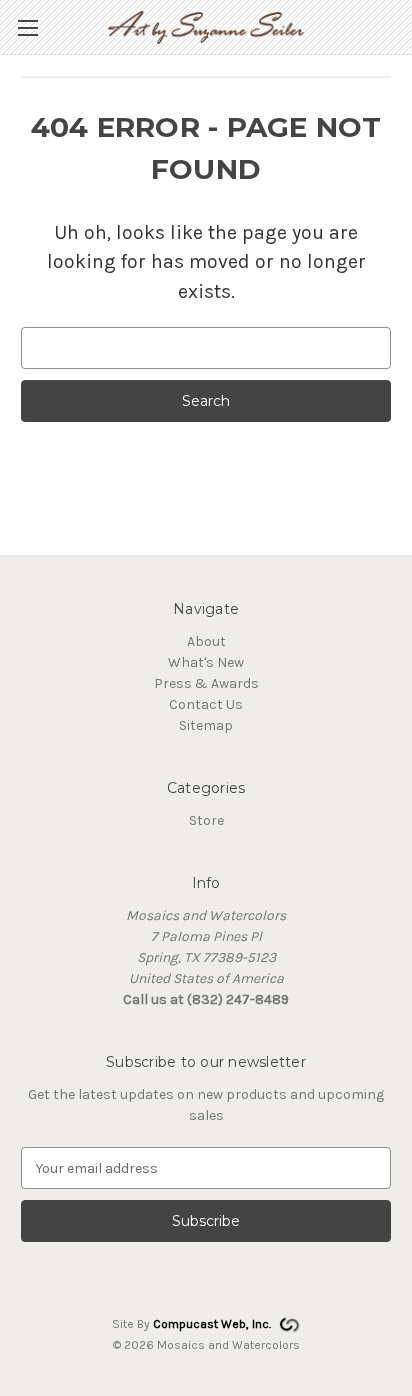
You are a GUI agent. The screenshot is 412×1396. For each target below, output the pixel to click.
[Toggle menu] (27, 27)
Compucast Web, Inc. (212, 1324)
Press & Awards (206, 683)
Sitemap (206, 725)
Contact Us (206, 704)
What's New (206, 662)
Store (206, 820)
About (206, 641)
